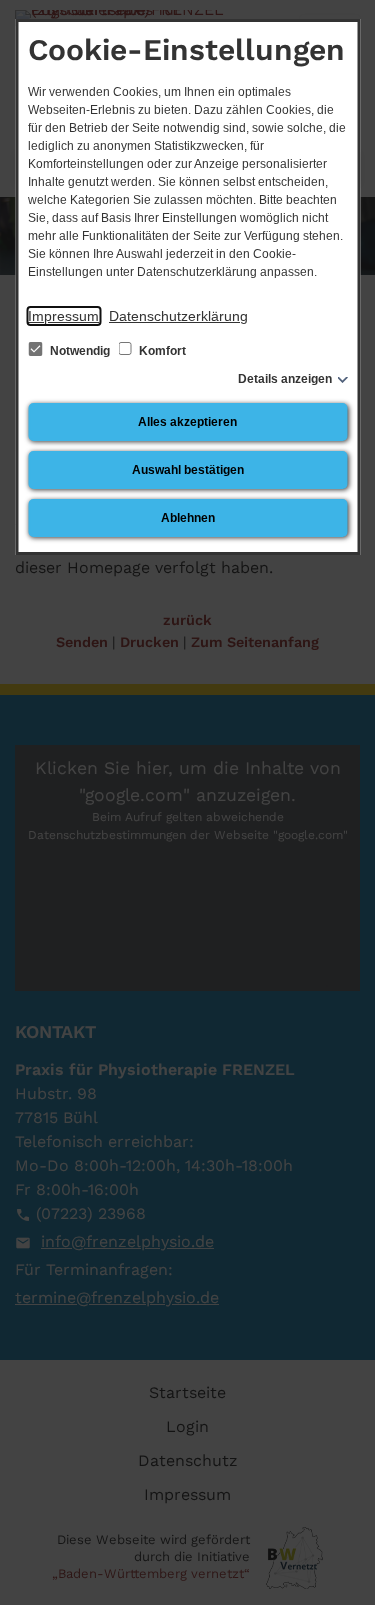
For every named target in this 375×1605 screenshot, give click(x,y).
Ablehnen (188, 518)
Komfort (161, 351)
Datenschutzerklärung (178, 316)
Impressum (63, 316)
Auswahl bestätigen (188, 470)
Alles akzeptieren (187, 422)
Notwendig (80, 351)
